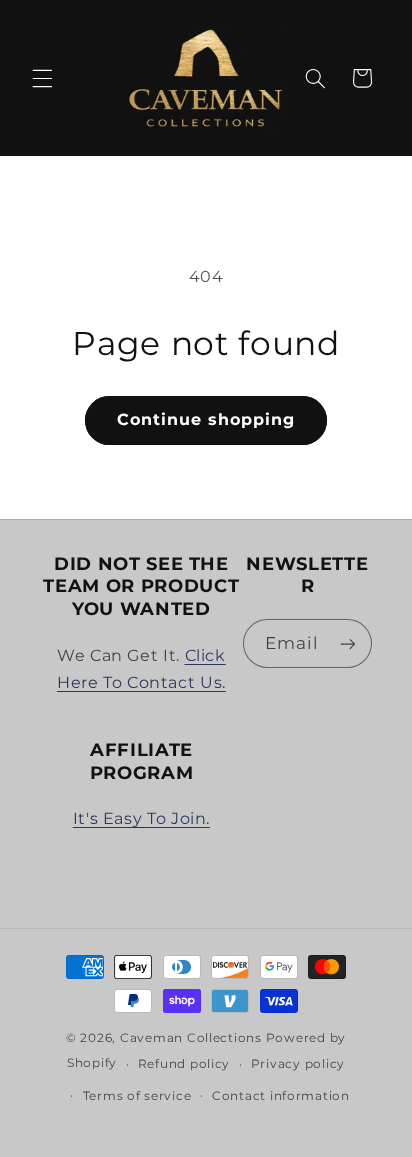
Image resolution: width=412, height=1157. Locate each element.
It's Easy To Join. (141, 818)
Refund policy (184, 1064)
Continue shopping (206, 419)
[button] (42, 78)
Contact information (281, 1096)
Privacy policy (298, 1064)
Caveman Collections (191, 1038)
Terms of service (137, 1096)
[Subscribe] (348, 643)
